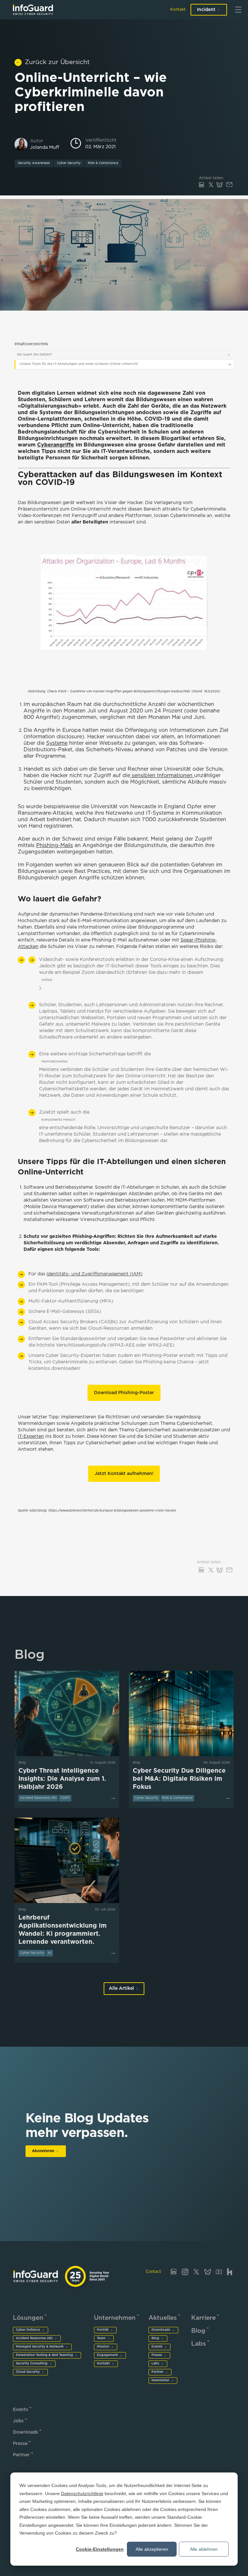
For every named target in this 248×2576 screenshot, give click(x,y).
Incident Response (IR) (34, 2338)
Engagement (107, 2355)
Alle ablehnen (204, 2549)
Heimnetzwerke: (55, 1062)
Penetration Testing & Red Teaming (44, 2355)
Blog (155, 2338)
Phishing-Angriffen (94, 1237)
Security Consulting (32, 2364)
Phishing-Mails (55, 846)
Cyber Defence (28, 2330)
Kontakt (178, 10)
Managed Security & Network (40, 2347)
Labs (155, 2364)
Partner (157, 2372)
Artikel (47, 980)
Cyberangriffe (56, 445)
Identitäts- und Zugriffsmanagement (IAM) (94, 1274)
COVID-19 (157, 419)
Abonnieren (43, 2151)
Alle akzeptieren (152, 2549)
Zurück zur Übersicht (57, 62)
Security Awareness (34, 163)
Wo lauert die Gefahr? (34, 355)
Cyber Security (69, 163)
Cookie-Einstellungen (100, 2549)
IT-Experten (31, 1437)
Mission (103, 2347)
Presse (157, 2355)
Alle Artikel (121, 1988)
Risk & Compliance (103, 163)
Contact (153, 2272)
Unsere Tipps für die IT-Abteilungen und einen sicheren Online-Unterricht (79, 364)
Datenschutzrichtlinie (82, 2493)
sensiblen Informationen (162, 776)
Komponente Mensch (58, 1120)
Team (101, 2338)
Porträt (103, 2330)
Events (157, 2347)
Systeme (57, 743)
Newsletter (160, 2380)
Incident (206, 10)
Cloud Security (28, 2372)
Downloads (161, 2330)
